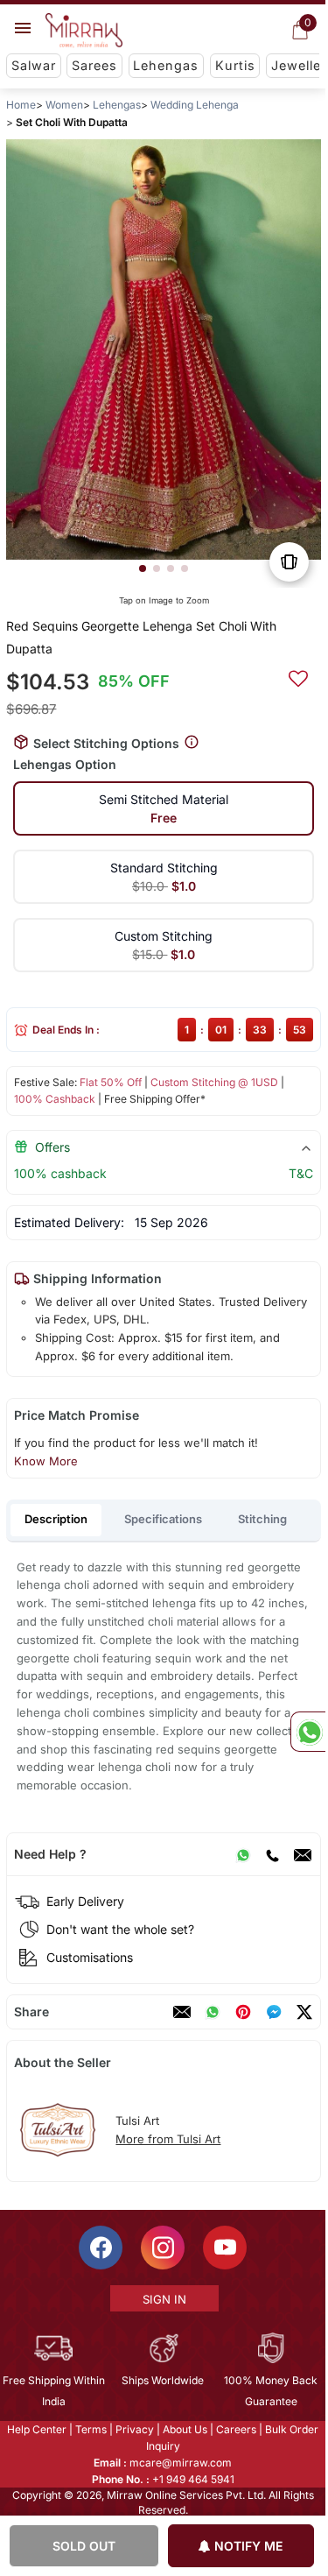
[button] (143, 568)
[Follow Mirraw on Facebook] (101, 2248)
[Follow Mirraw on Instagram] (163, 2248)
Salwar (34, 65)
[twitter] (304, 2012)
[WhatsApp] (243, 1854)
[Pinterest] (243, 2012)
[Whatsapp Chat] (308, 1732)
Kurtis (235, 65)
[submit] (298, 676)
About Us (185, 2429)
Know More (46, 1461)
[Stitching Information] (192, 742)
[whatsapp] (213, 2012)
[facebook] (274, 2012)
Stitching (262, 1519)
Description (56, 1519)
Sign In (164, 2299)
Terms (91, 2429)
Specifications (163, 1519)
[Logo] (84, 31)
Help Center (37, 2429)
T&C (301, 1173)
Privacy (135, 2429)
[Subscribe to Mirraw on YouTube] (225, 2248)
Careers (236, 2429)
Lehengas (166, 65)
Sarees (94, 65)
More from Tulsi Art (168, 2139)
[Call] (272, 1854)
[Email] (303, 1854)
